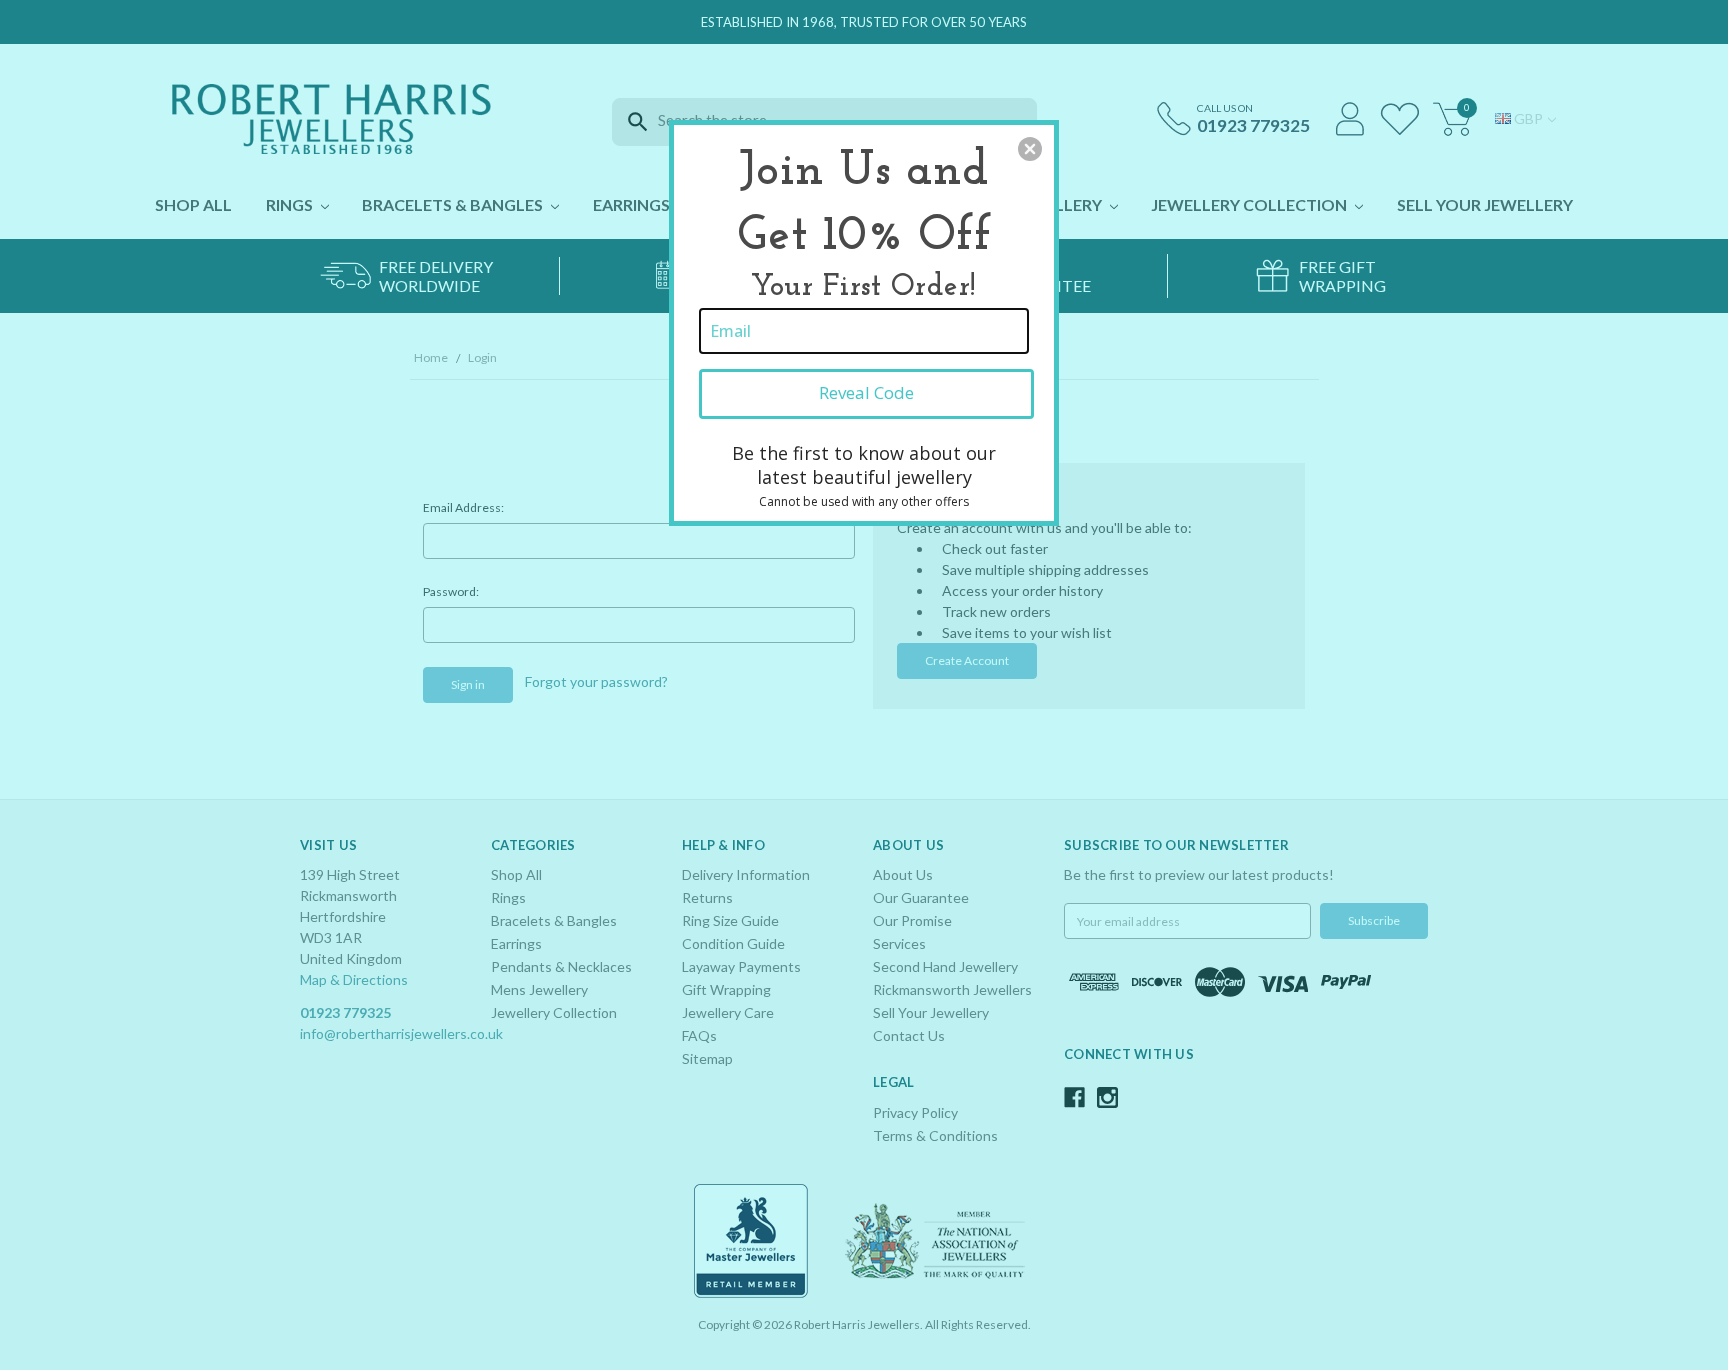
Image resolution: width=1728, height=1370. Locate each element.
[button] (1030, 149)
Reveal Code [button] (866, 392)
